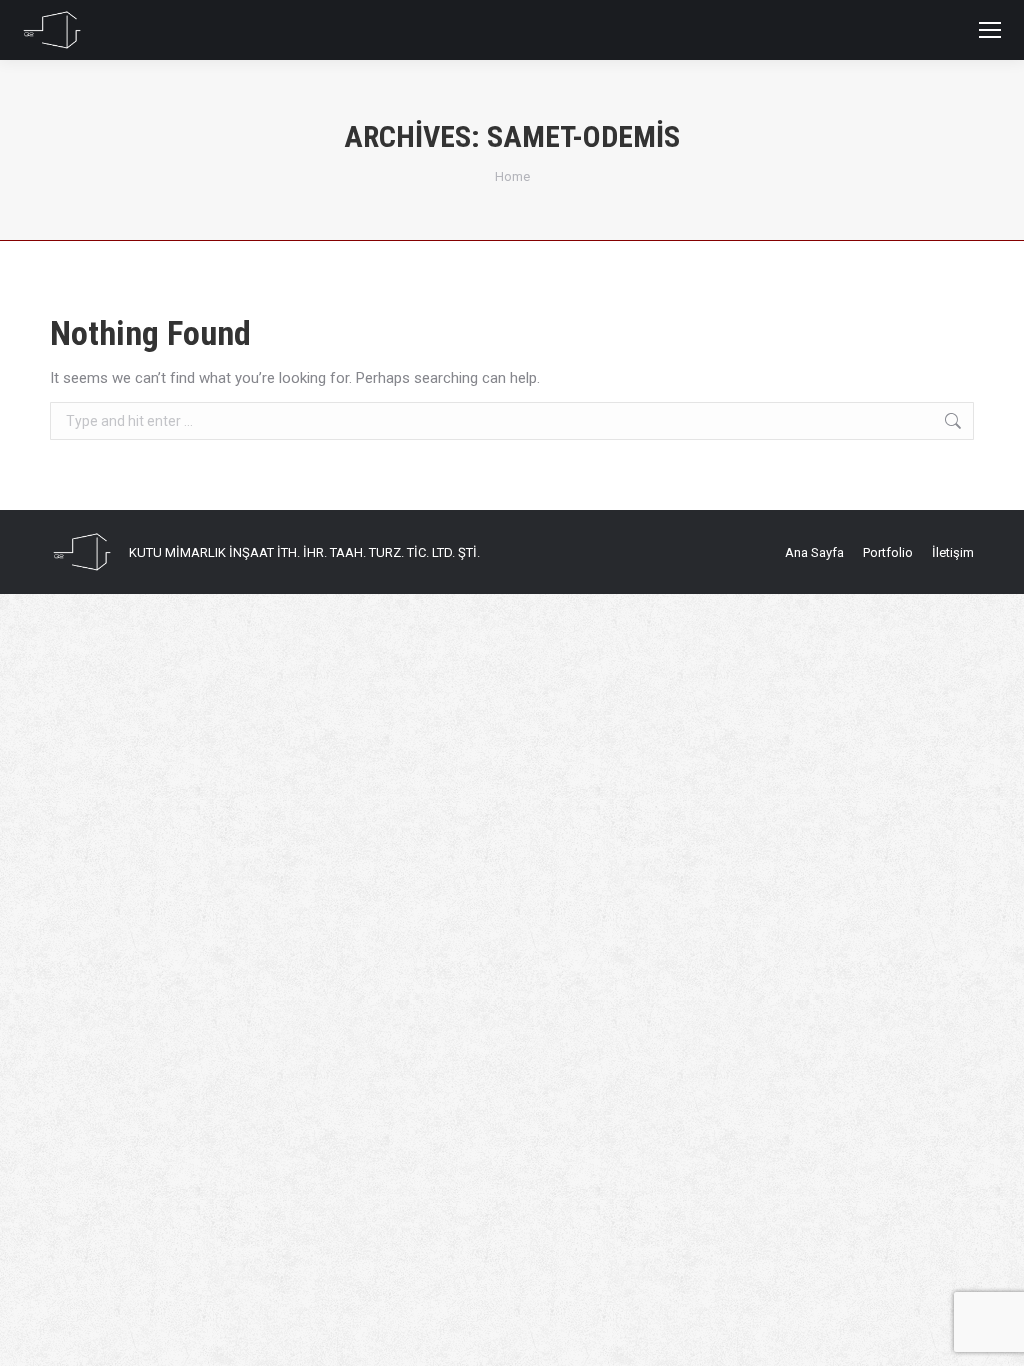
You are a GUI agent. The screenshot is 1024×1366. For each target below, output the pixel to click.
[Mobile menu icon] (990, 30)
